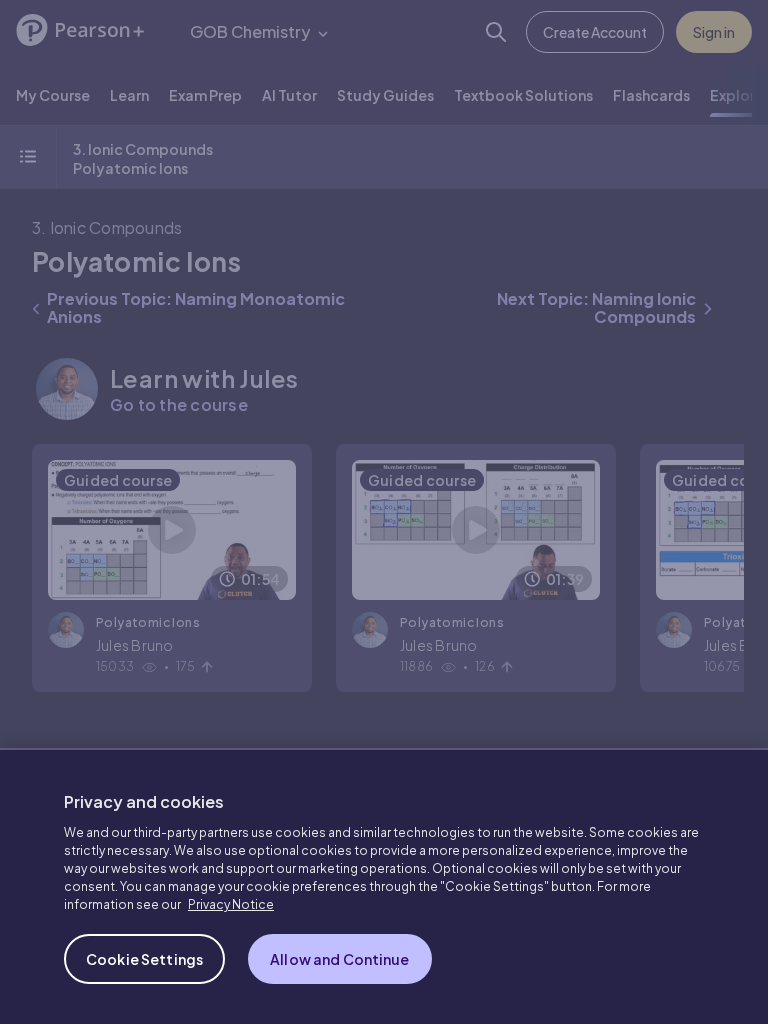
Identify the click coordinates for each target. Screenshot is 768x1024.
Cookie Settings (144, 959)
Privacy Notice (231, 904)
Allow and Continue (340, 959)
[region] (384, 886)
